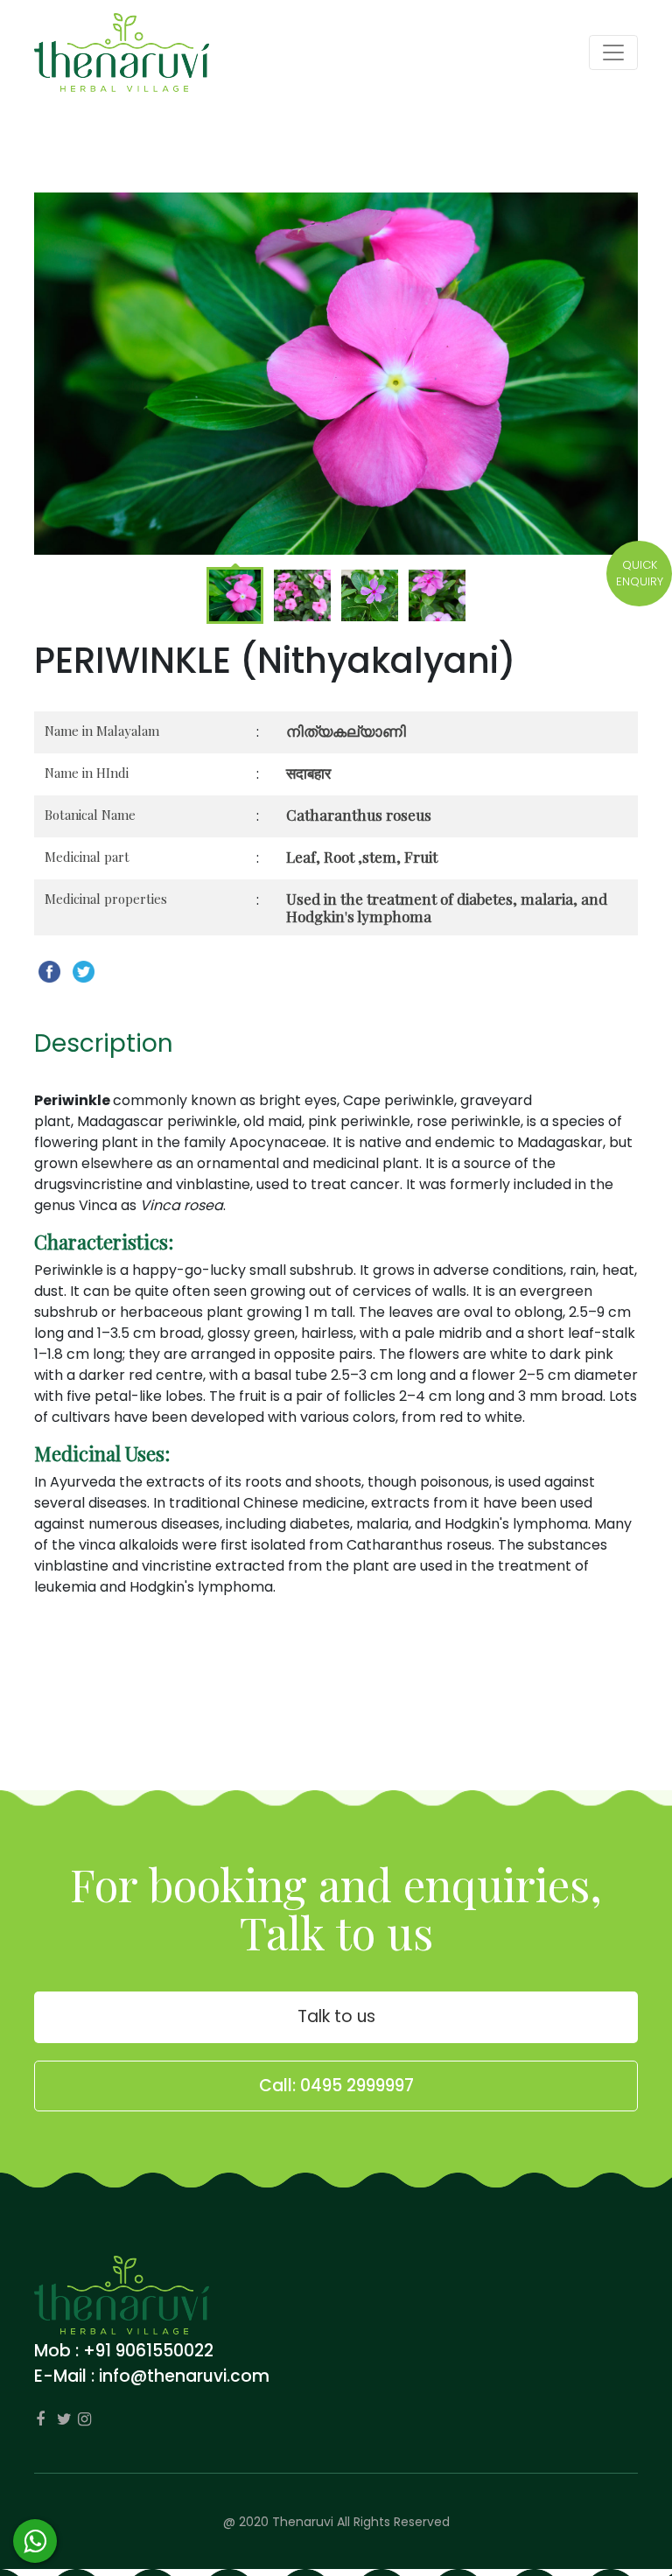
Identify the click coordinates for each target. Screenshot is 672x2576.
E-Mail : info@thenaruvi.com (152, 2376)
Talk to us (336, 2016)
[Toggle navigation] (613, 52)
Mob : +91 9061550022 (124, 2351)
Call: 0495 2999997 (336, 2086)
